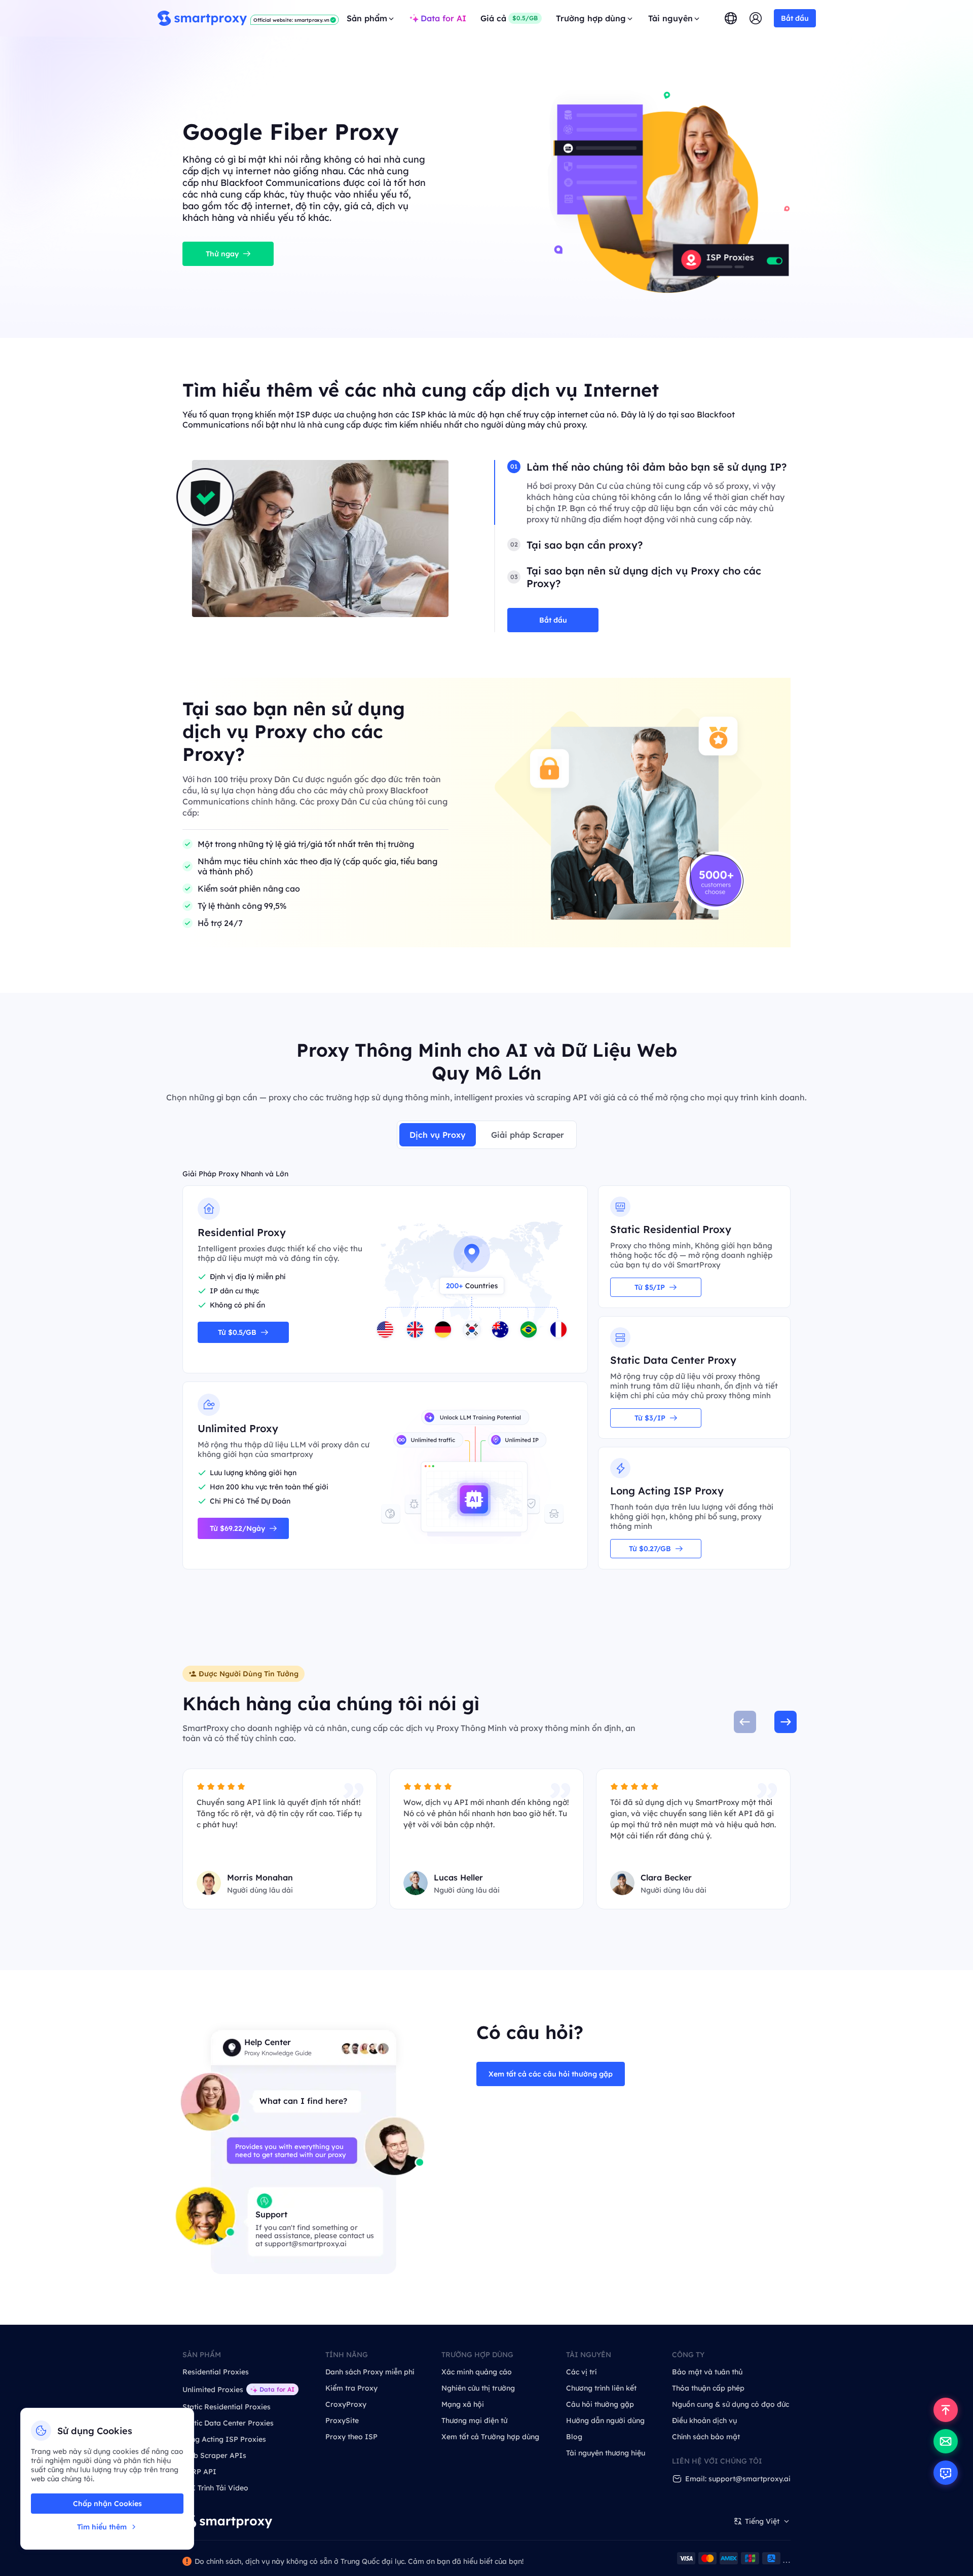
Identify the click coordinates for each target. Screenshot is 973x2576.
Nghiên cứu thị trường (478, 2388)
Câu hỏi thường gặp (600, 2404)
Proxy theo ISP (351, 2437)
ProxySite (342, 2420)
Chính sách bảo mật (706, 2437)
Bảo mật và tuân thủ (707, 2372)
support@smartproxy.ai (306, 2244)
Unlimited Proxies (213, 2390)
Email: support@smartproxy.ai (738, 2479)
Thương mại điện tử (474, 2420)
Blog (574, 2437)
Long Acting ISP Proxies (224, 2439)
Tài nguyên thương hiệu (606, 2453)
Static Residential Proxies (227, 2407)
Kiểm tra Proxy (351, 2388)
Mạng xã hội (463, 2404)
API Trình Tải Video (215, 2488)
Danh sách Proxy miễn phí (370, 2372)
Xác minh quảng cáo (477, 2372)
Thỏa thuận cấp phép (708, 2388)
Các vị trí (581, 2372)
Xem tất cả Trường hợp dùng (490, 2437)
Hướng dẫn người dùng (605, 2420)
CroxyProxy (346, 2404)
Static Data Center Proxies (228, 2423)
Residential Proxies (216, 2372)
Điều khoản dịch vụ (704, 2420)
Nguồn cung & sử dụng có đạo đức (731, 2404)
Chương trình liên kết (601, 2388)
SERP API (199, 2472)
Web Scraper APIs (214, 2455)
